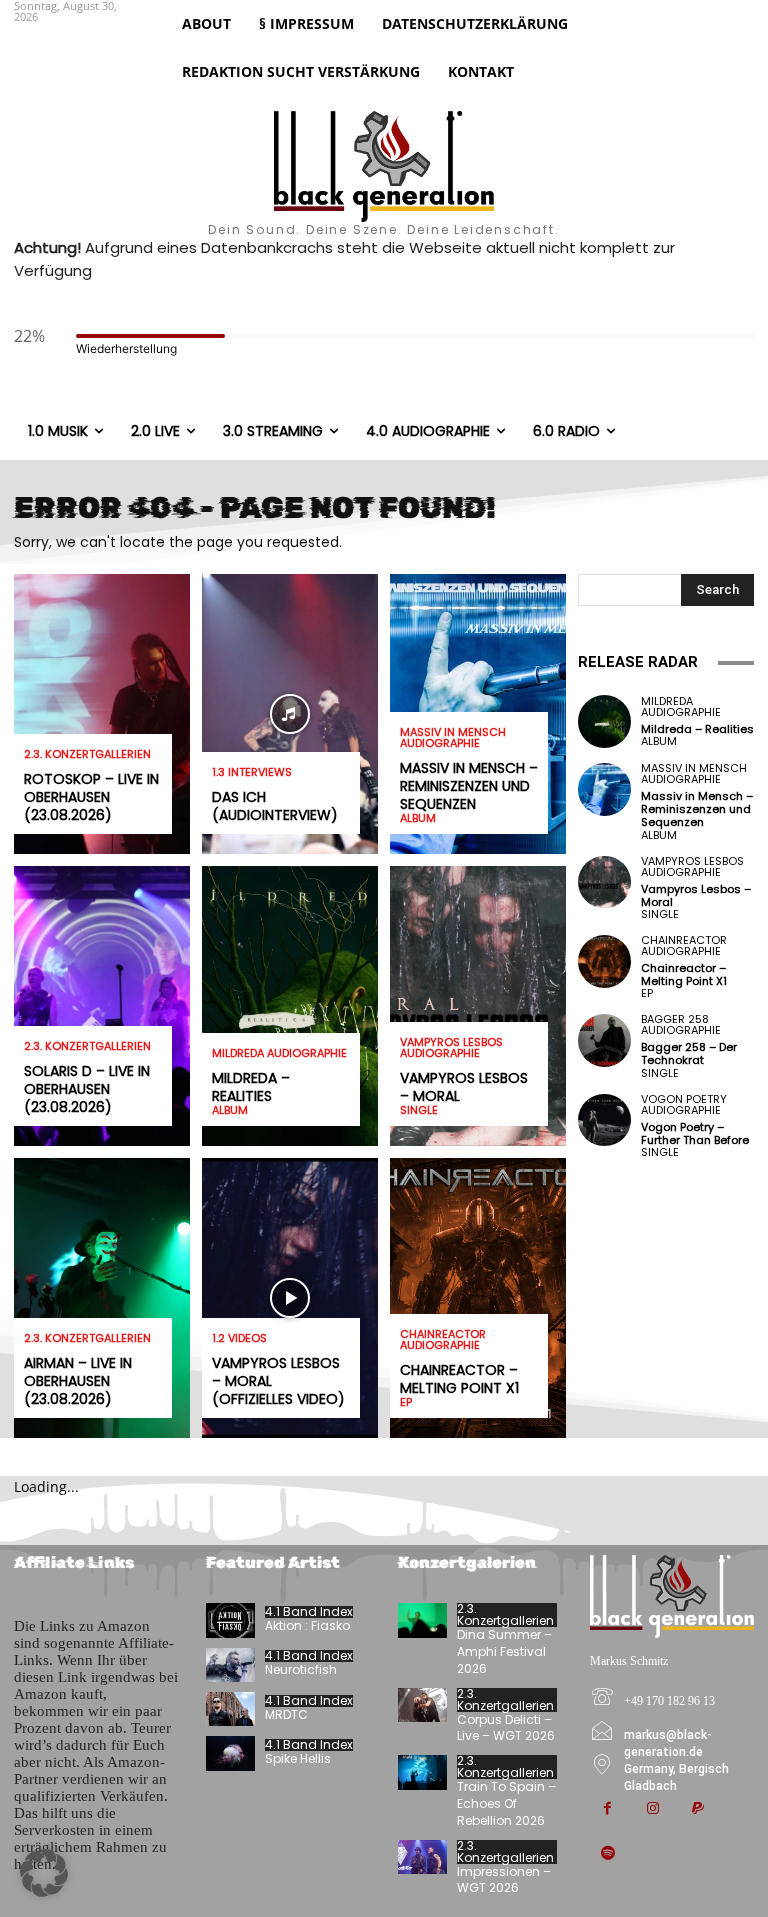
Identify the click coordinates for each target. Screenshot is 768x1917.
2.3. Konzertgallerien (87, 754)
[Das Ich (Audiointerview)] (290, 714)
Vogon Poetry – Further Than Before (695, 1133)
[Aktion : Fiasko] (230, 1620)
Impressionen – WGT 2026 (504, 1880)
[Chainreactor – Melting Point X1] (478, 1298)
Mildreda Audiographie (279, 1053)
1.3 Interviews (252, 772)
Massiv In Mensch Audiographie (453, 738)
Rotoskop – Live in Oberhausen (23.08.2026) (91, 797)
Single (419, 1110)
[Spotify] (607, 1854)
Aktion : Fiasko (307, 1625)
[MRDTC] (230, 1709)
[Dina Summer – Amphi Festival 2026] (422, 1620)
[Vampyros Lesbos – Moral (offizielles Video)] (290, 1298)
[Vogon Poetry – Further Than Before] (604, 1120)
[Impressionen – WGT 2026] (422, 1857)
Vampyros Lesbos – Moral (464, 1087)
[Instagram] (652, 1809)
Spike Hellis (298, 1758)
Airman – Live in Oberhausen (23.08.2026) (78, 1381)
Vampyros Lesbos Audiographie (451, 1048)
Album (230, 1110)
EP (406, 1402)
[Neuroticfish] (230, 1665)
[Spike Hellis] (230, 1753)
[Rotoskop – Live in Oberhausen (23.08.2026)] (102, 714)
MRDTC (286, 1714)
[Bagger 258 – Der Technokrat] (604, 1040)
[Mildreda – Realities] (290, 1006)
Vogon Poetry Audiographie (684, 1105)
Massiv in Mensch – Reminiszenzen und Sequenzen (469, 786)
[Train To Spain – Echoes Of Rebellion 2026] (422, 1772)
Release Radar (638, 662)
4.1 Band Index (309, 1612)
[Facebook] (607, 1809)
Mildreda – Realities (251, 1087)
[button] (44, 1873)
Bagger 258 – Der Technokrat (689, 1053)
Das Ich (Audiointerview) (275, 806)
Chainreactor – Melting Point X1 (459, 1379)
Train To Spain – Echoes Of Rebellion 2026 (506, 1803)
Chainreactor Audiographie (443, 1340)
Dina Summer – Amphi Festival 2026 (504, 1651)
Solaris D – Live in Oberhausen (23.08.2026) (87, 1089)
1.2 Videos (239, 1338)
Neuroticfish (301, 1669)
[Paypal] (697, 1809)
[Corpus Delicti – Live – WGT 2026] (422, 1705)
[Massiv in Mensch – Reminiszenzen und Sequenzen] (604, 789)
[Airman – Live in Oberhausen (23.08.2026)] (102, 1298)
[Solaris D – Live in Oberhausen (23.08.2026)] (102, 1006)
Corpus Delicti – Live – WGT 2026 (506, 1728)
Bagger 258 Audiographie (681, 1025)
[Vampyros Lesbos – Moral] (478, 1006)
